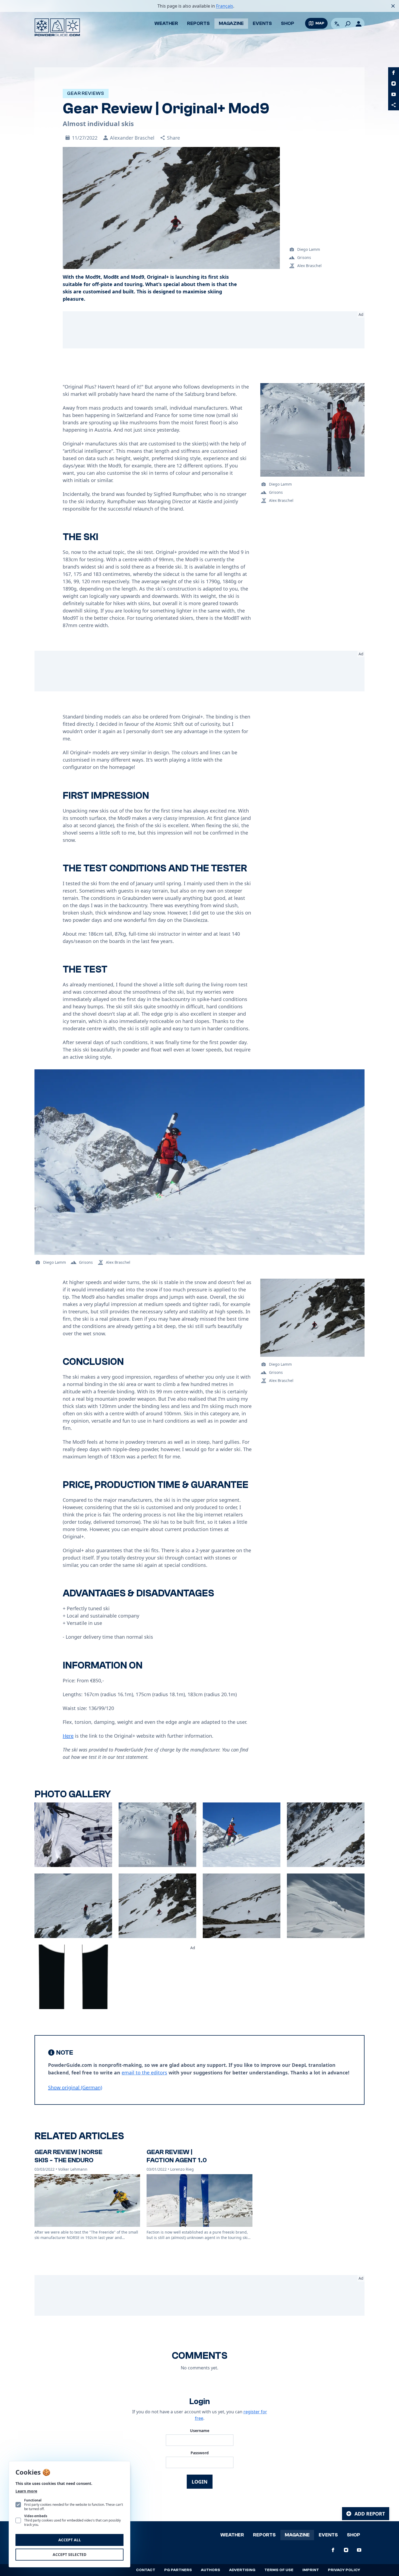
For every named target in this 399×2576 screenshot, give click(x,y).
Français (225, 6)
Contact (146, 2570)
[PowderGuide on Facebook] (394, 73)
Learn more (26, 2491)
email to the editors (144, 2073)
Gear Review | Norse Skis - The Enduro (68, 2156)
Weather (166, 23)
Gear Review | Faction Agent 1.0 (177, 2156)
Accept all (70, 2540)
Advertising (242, 2570)
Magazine (231, 23)
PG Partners (178, 2570)
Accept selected (69, 2554)
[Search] (348, 24)
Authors (210, 2570)
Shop (288, 23)
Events (262, 23)
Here (68, 1736)
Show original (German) (75, 2087)
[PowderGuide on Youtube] (394, 94)
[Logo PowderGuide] (57, 27)
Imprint (311, 2570)
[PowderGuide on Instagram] (394, 84)
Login (200, 2482)
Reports (198, 23)
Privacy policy (344, 2570)
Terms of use (279, 2570)
